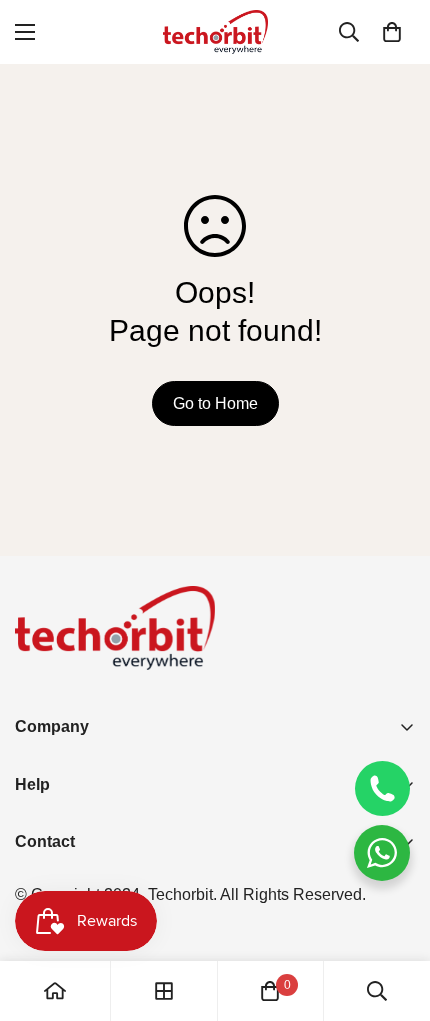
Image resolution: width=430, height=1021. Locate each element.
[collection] (164, 991)
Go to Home (215, 403)
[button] (392, 32)
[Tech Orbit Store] (215, 32)
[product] (55, 991)
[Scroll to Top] (394, 915)
